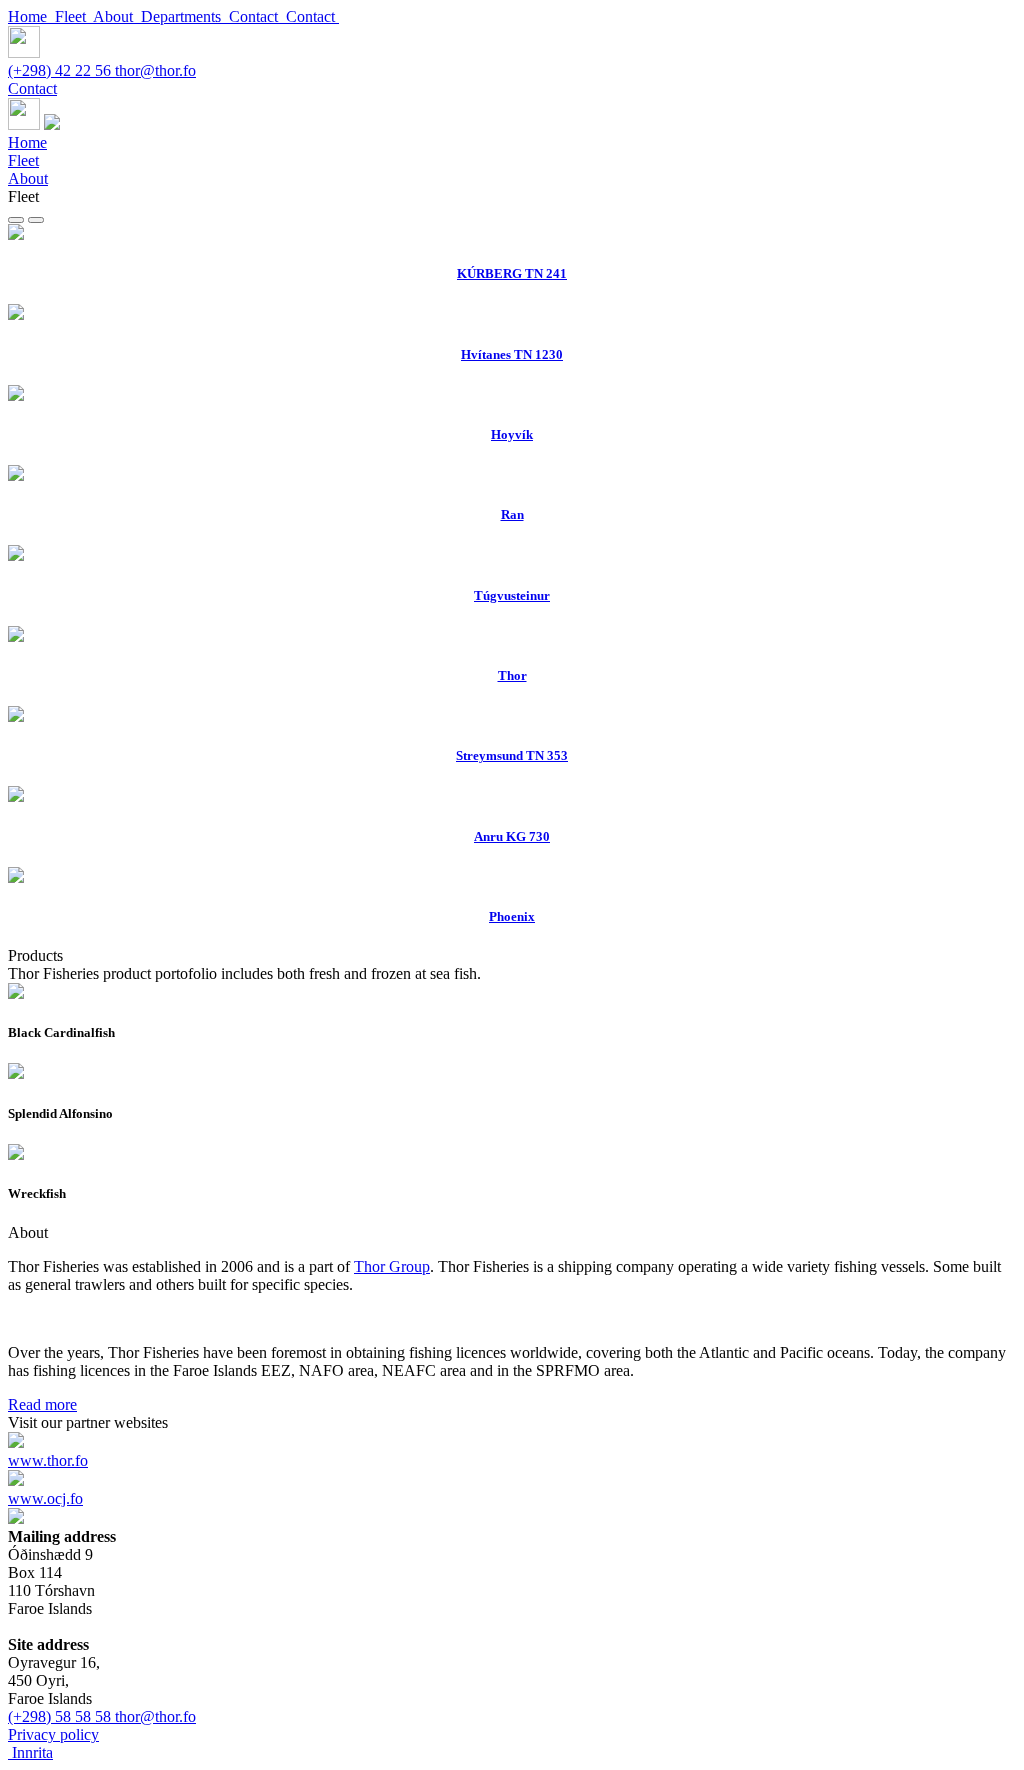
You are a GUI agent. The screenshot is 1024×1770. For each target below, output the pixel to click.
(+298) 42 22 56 (61, 70)
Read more (42, 1404)
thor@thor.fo (155, 70)
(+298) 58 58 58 (61, 1716)
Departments (185, 16)
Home (31, 16)
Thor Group (392, 1266)
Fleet (74, 16)
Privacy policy (53, 1734)
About (117, 16)
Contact (257, 16)
